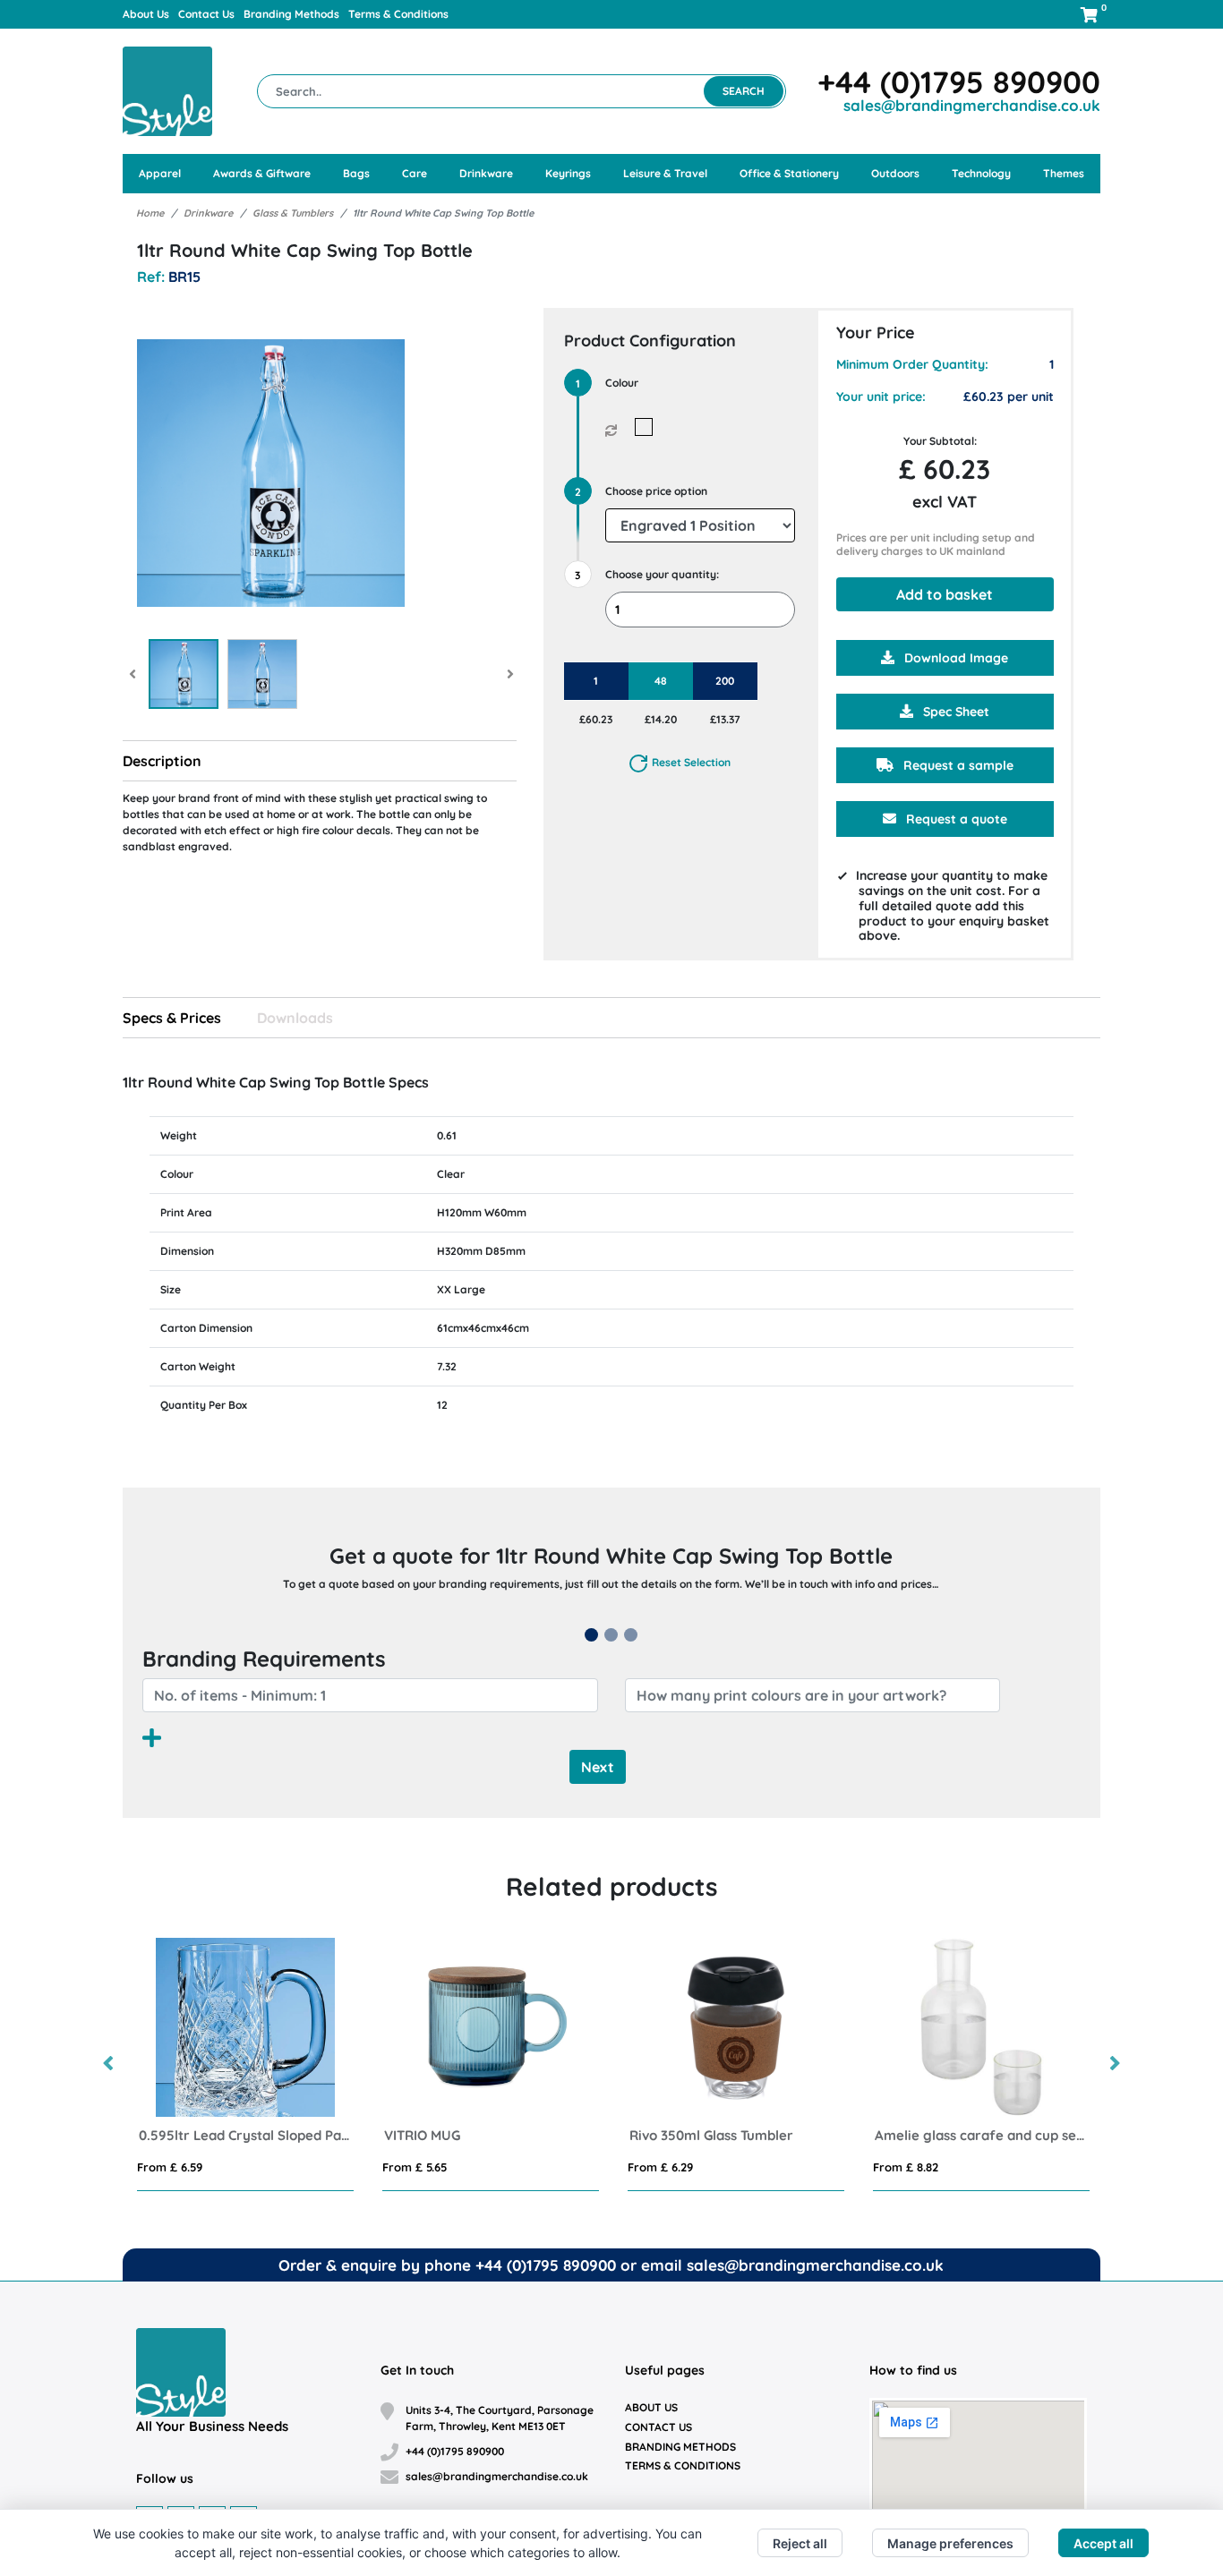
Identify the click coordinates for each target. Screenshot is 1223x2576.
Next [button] (1114, 2064)
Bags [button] (356, 173)
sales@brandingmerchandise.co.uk (972, 105)
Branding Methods (291, 14)
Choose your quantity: (662, 574)
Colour (622, 383)
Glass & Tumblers (293, 213)
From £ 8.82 (228, 2167)
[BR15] (648, 427)
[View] (184, 674)
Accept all (1103, 2543)
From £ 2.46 (474, 2167)
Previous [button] (109, 2064)
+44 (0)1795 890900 (959, 82)
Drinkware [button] (486, 173)
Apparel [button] (160, 173)
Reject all (800, 2543)
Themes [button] (1064, 173)
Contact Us (206, 14)
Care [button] (415, 173)
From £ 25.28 (966, 2167)
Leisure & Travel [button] (665, 173)
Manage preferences (950, 2543)
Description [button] (162, 761)
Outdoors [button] (895, 173)
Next (598, 1767)
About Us (146, 14)
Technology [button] (981, 173)
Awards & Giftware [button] (262, 173)
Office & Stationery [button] (789, 173)
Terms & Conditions (398, 14)
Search (744, 91)
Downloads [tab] (295, 1018)
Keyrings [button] (568, 173)
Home (150, 213)
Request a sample (957, 765)
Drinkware (208, 213)
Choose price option (656, 491)
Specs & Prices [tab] (172, 1018)
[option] (304, 2064)
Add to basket (945, 594)
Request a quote (955, 819)
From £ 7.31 (717, 2167)
